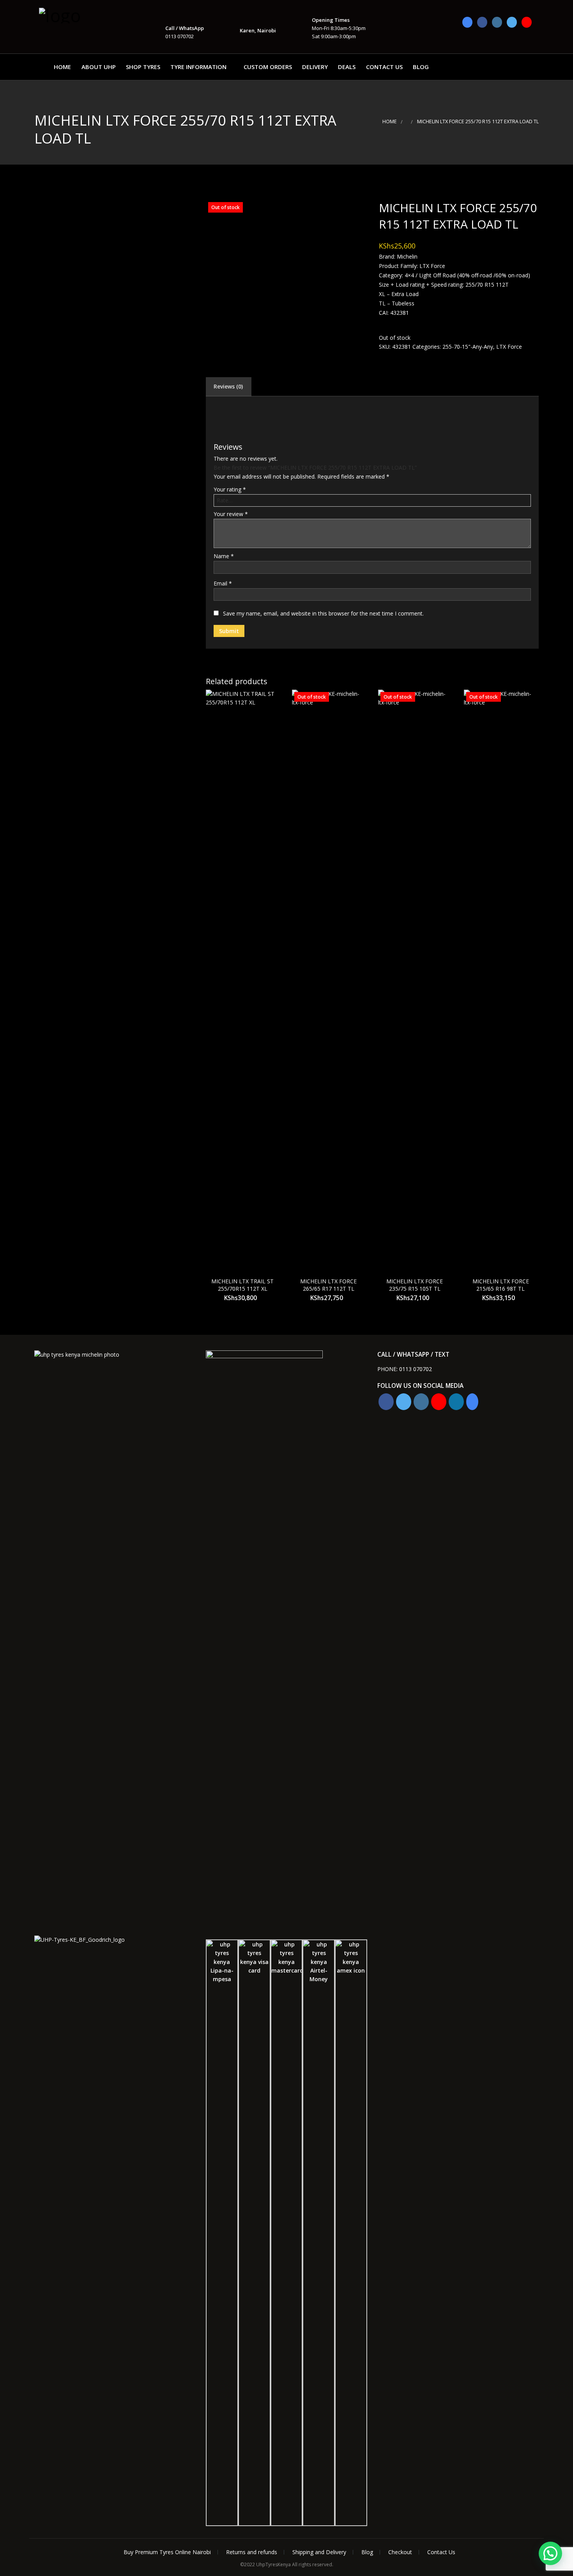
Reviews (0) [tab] (228, 386)
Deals (347, 67)
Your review (231, 514)
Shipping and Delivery (319, 2552)
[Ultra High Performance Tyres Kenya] (78, 15)
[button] (550, 2553)
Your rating (230, 489)
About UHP (99, 67)
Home (62, 67)
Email (223, 583)
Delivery (315, 67)
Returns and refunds (252, 2552)
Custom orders (268, 67)
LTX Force (509, 347)
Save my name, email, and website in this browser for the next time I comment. (323, 613)
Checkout (400, 2552)
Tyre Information (198, 67)
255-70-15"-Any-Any (468, 347)
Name (224, 556)
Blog (421, 67)
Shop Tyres (143, 67)
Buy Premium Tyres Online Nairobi (167, 2552)
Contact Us (384, 67)
